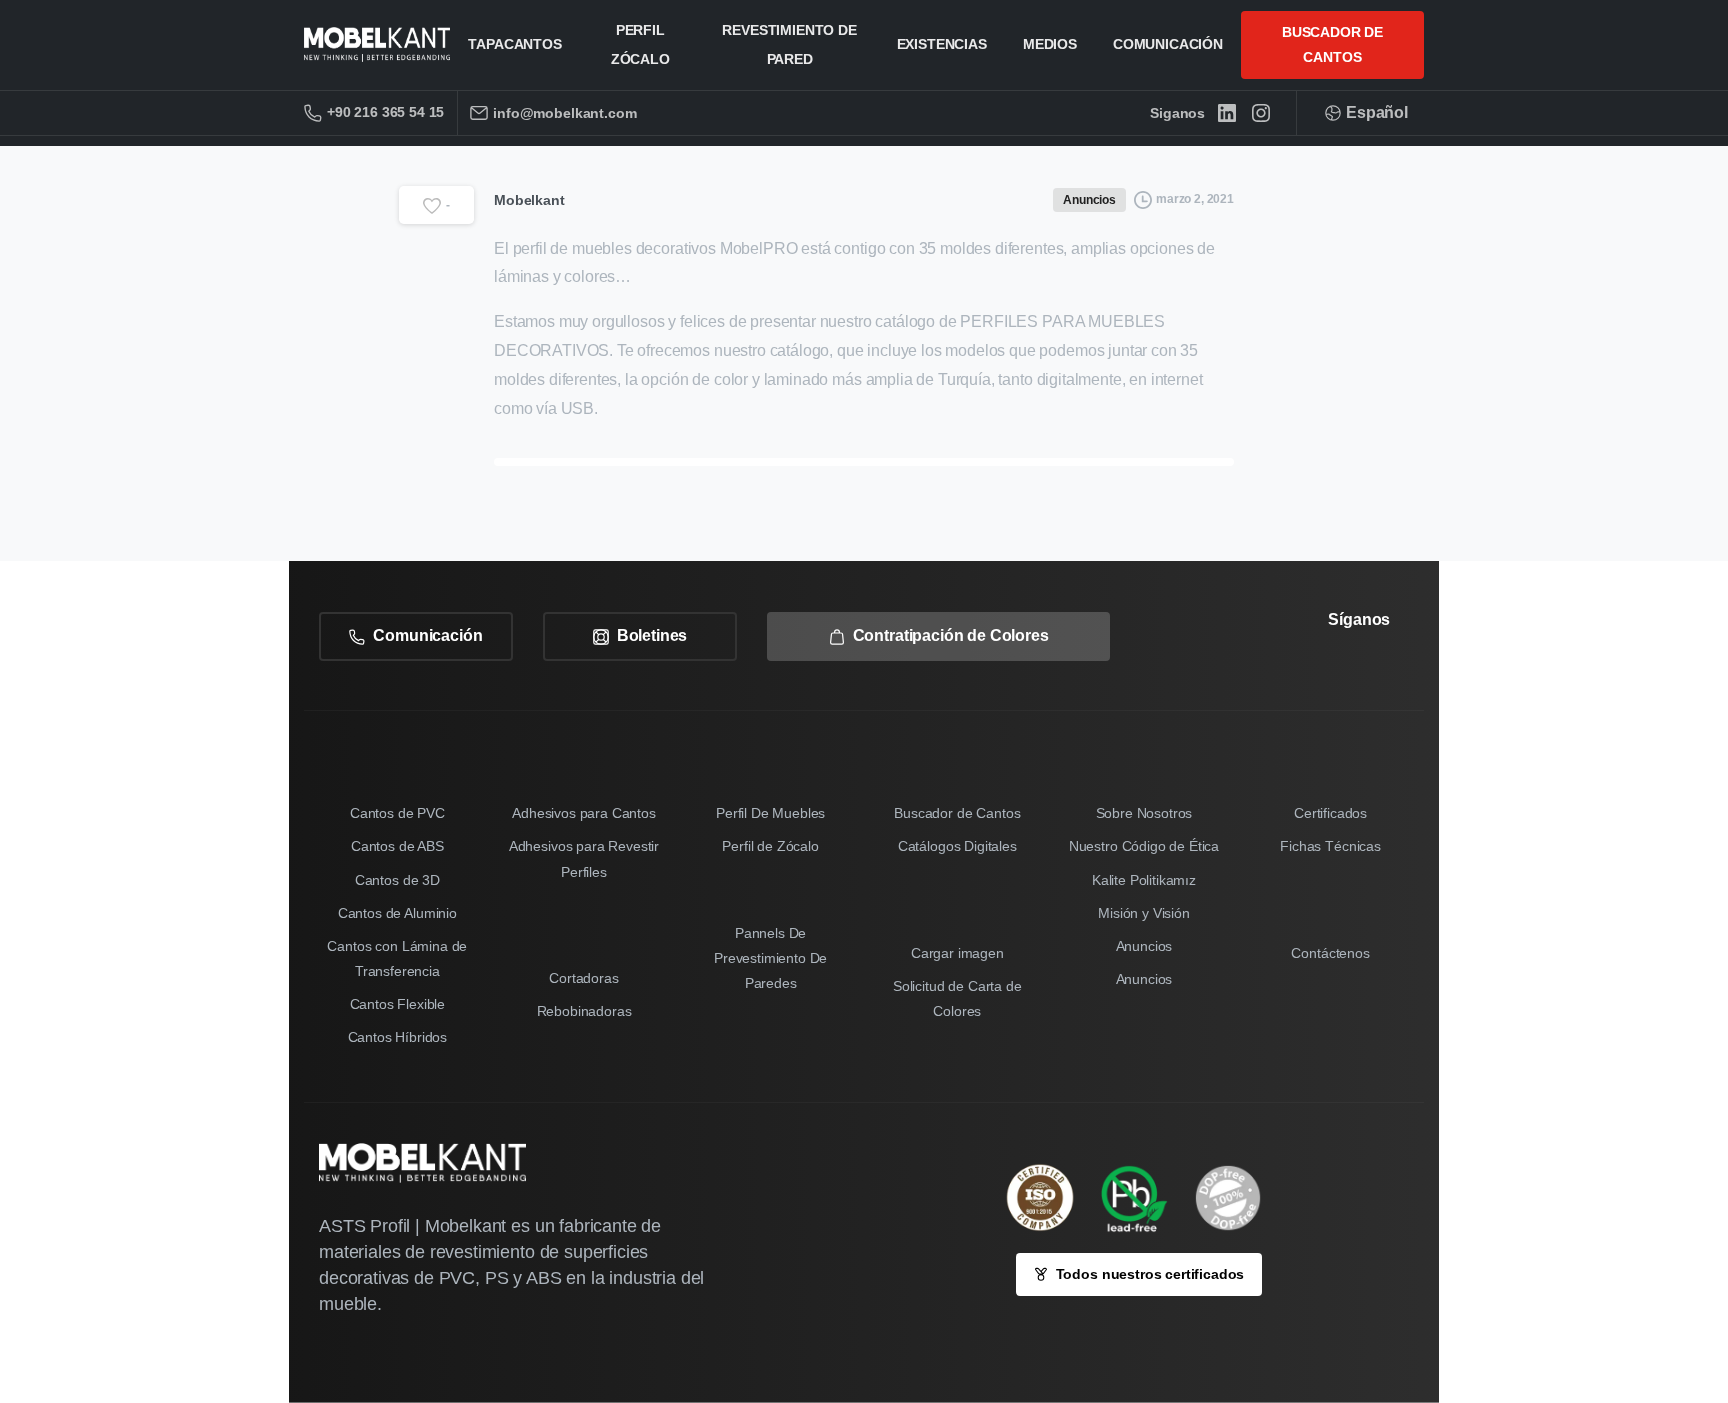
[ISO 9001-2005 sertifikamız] (1050, 1197)
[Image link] (1144, 1198)
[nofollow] (1321, 676)
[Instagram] (1261, 113)
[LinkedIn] (1227, 113)
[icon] (1238, 1198)
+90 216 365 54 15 (385, 112)
